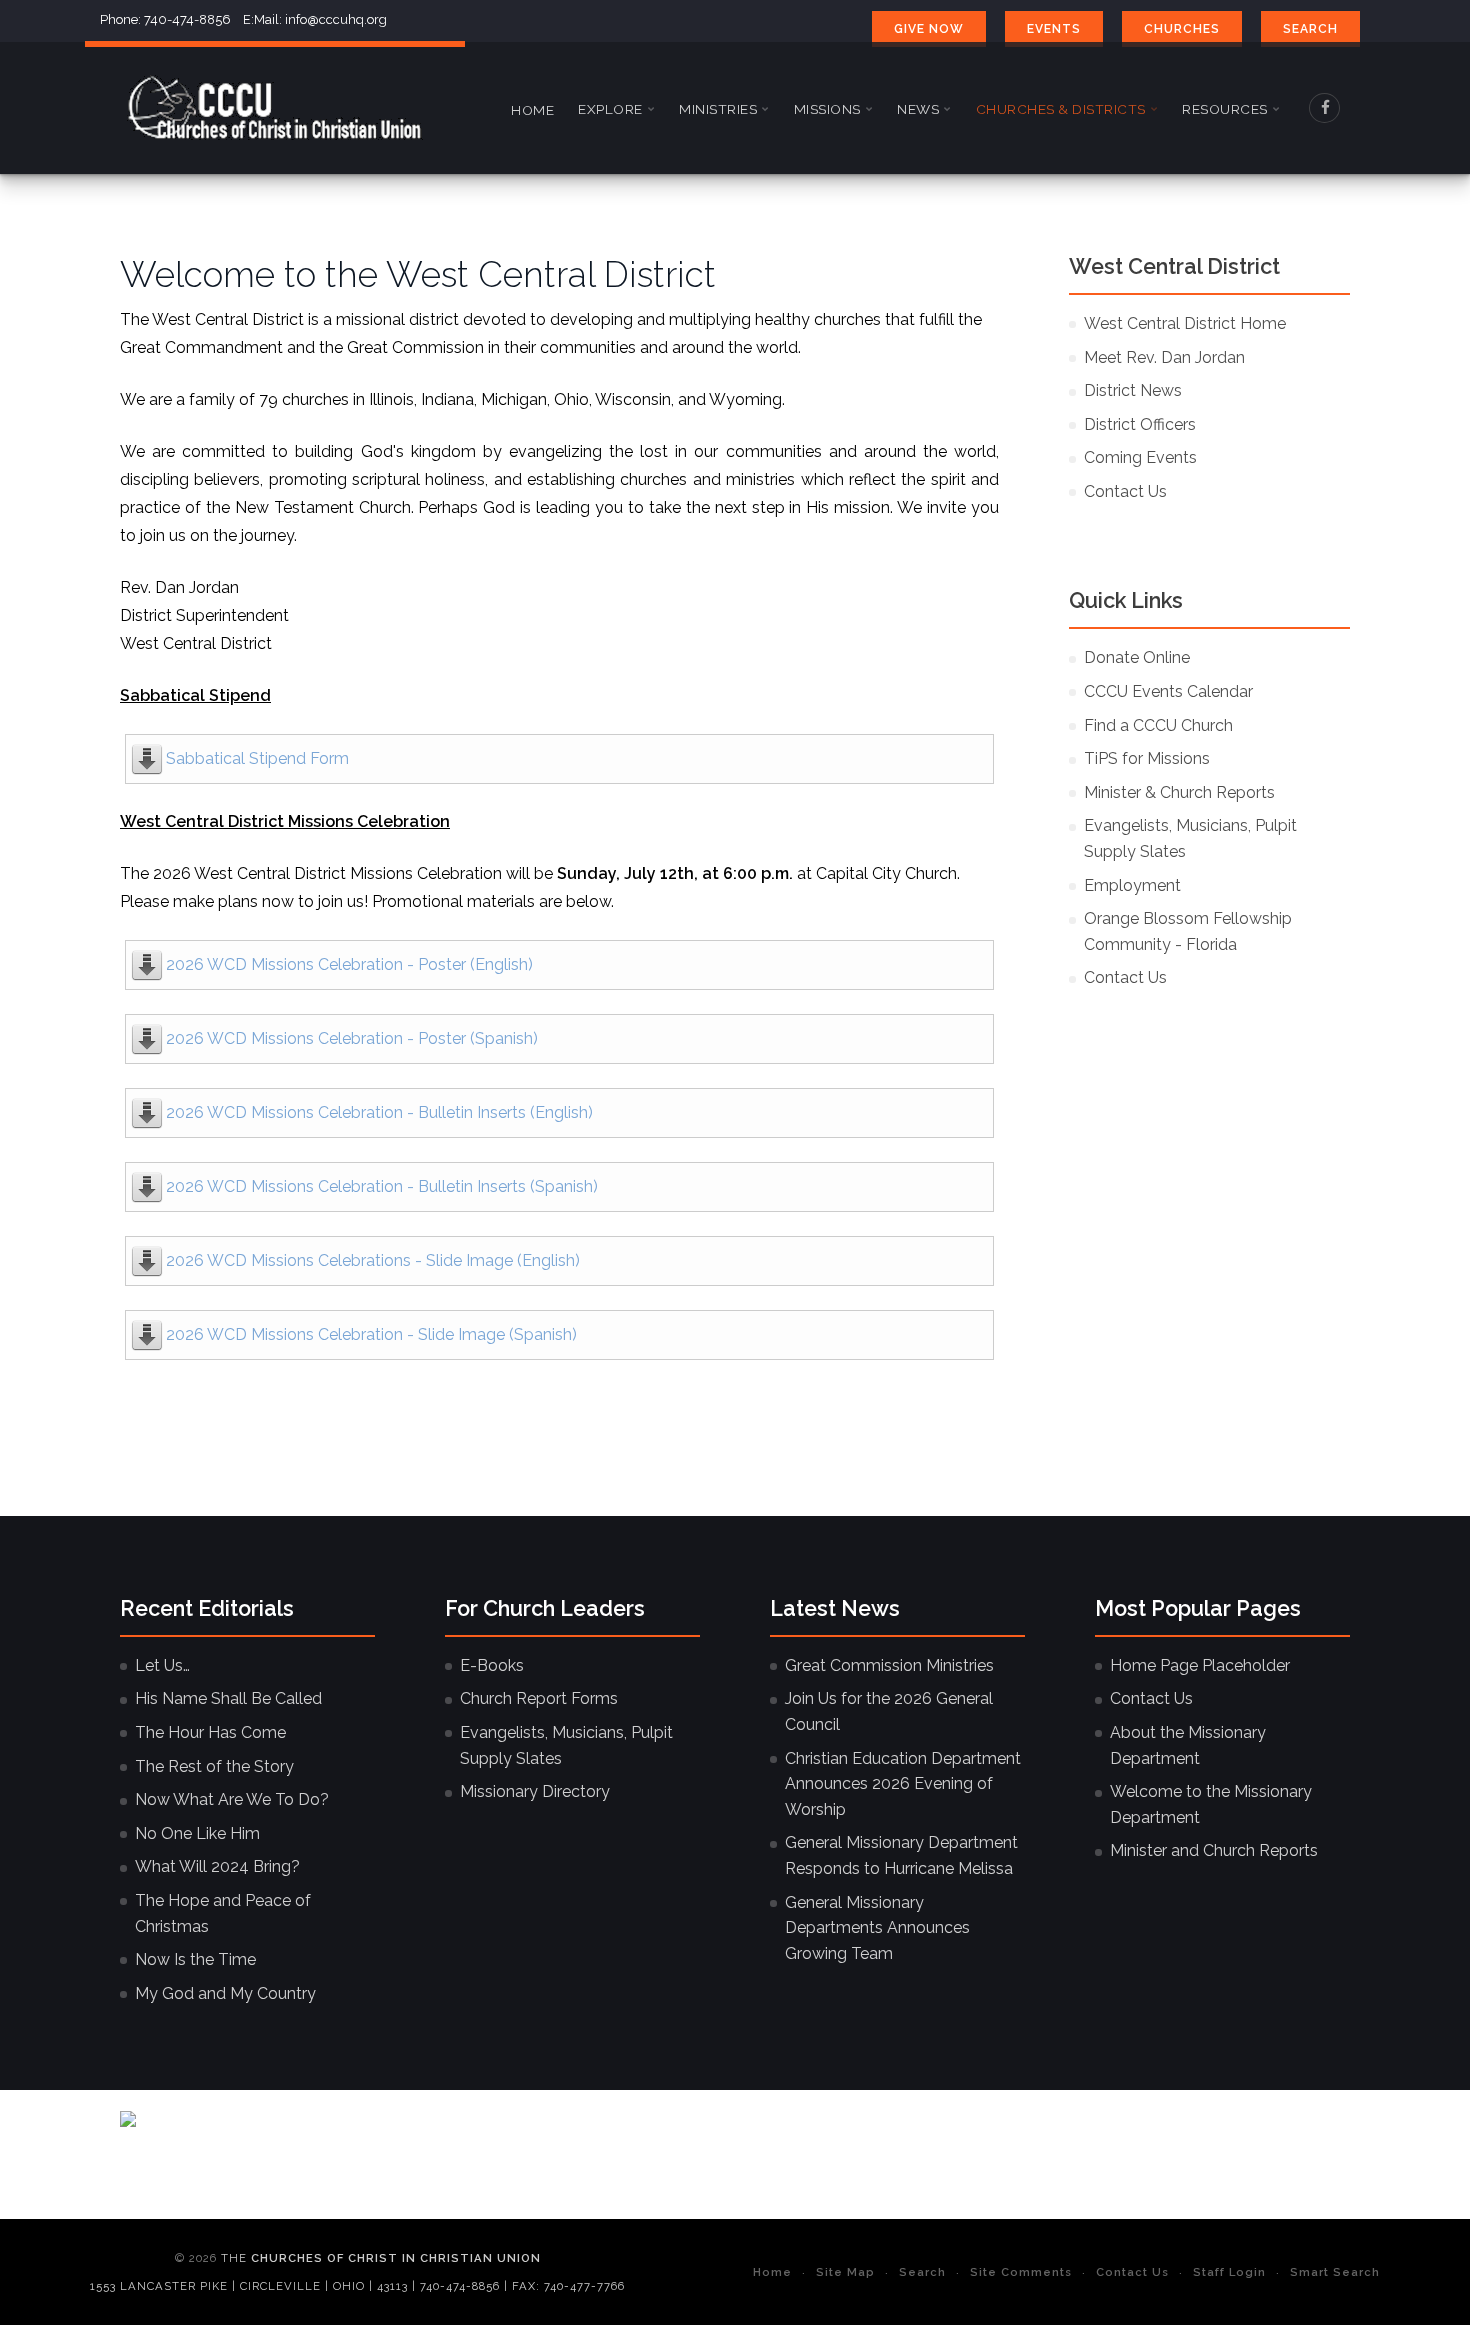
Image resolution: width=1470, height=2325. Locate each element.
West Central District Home (1185, 323)
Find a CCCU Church (1158, 725)
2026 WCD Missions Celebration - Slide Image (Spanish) (371, 1334)
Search (1310, 29)
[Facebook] (1325, 108)
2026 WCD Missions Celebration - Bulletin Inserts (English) (379, 1112)
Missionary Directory (535, 1791)
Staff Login (1229, 2272)
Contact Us (1125, 491)
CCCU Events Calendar (1168, 691)
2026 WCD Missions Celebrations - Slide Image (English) (373, 1260)
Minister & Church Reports (1179, 792)
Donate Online (1137, 657)
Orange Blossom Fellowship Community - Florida (1188, 931)
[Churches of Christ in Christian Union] (275, 108)
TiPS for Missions (1147, 758)
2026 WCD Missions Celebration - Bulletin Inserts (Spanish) (382, 1186)
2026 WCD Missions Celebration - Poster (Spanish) (352, 1038)
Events (1054, 29)
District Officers (1140, 424)
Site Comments (1021, 2272)
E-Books (492, 1665)
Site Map (845, 2272)
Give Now (929, 29)
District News (1133, 390)
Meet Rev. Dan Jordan (1164, 357)
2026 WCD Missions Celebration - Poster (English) (349, 964)
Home (532, 110)
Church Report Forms (539, 1698)
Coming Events (1140, 457)
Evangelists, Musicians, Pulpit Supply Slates (1190, 838)
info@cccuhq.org (336, 19)
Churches (1182, 29)
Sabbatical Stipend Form (257, 758)
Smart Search (1335, 2272)
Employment (1132, 885)
